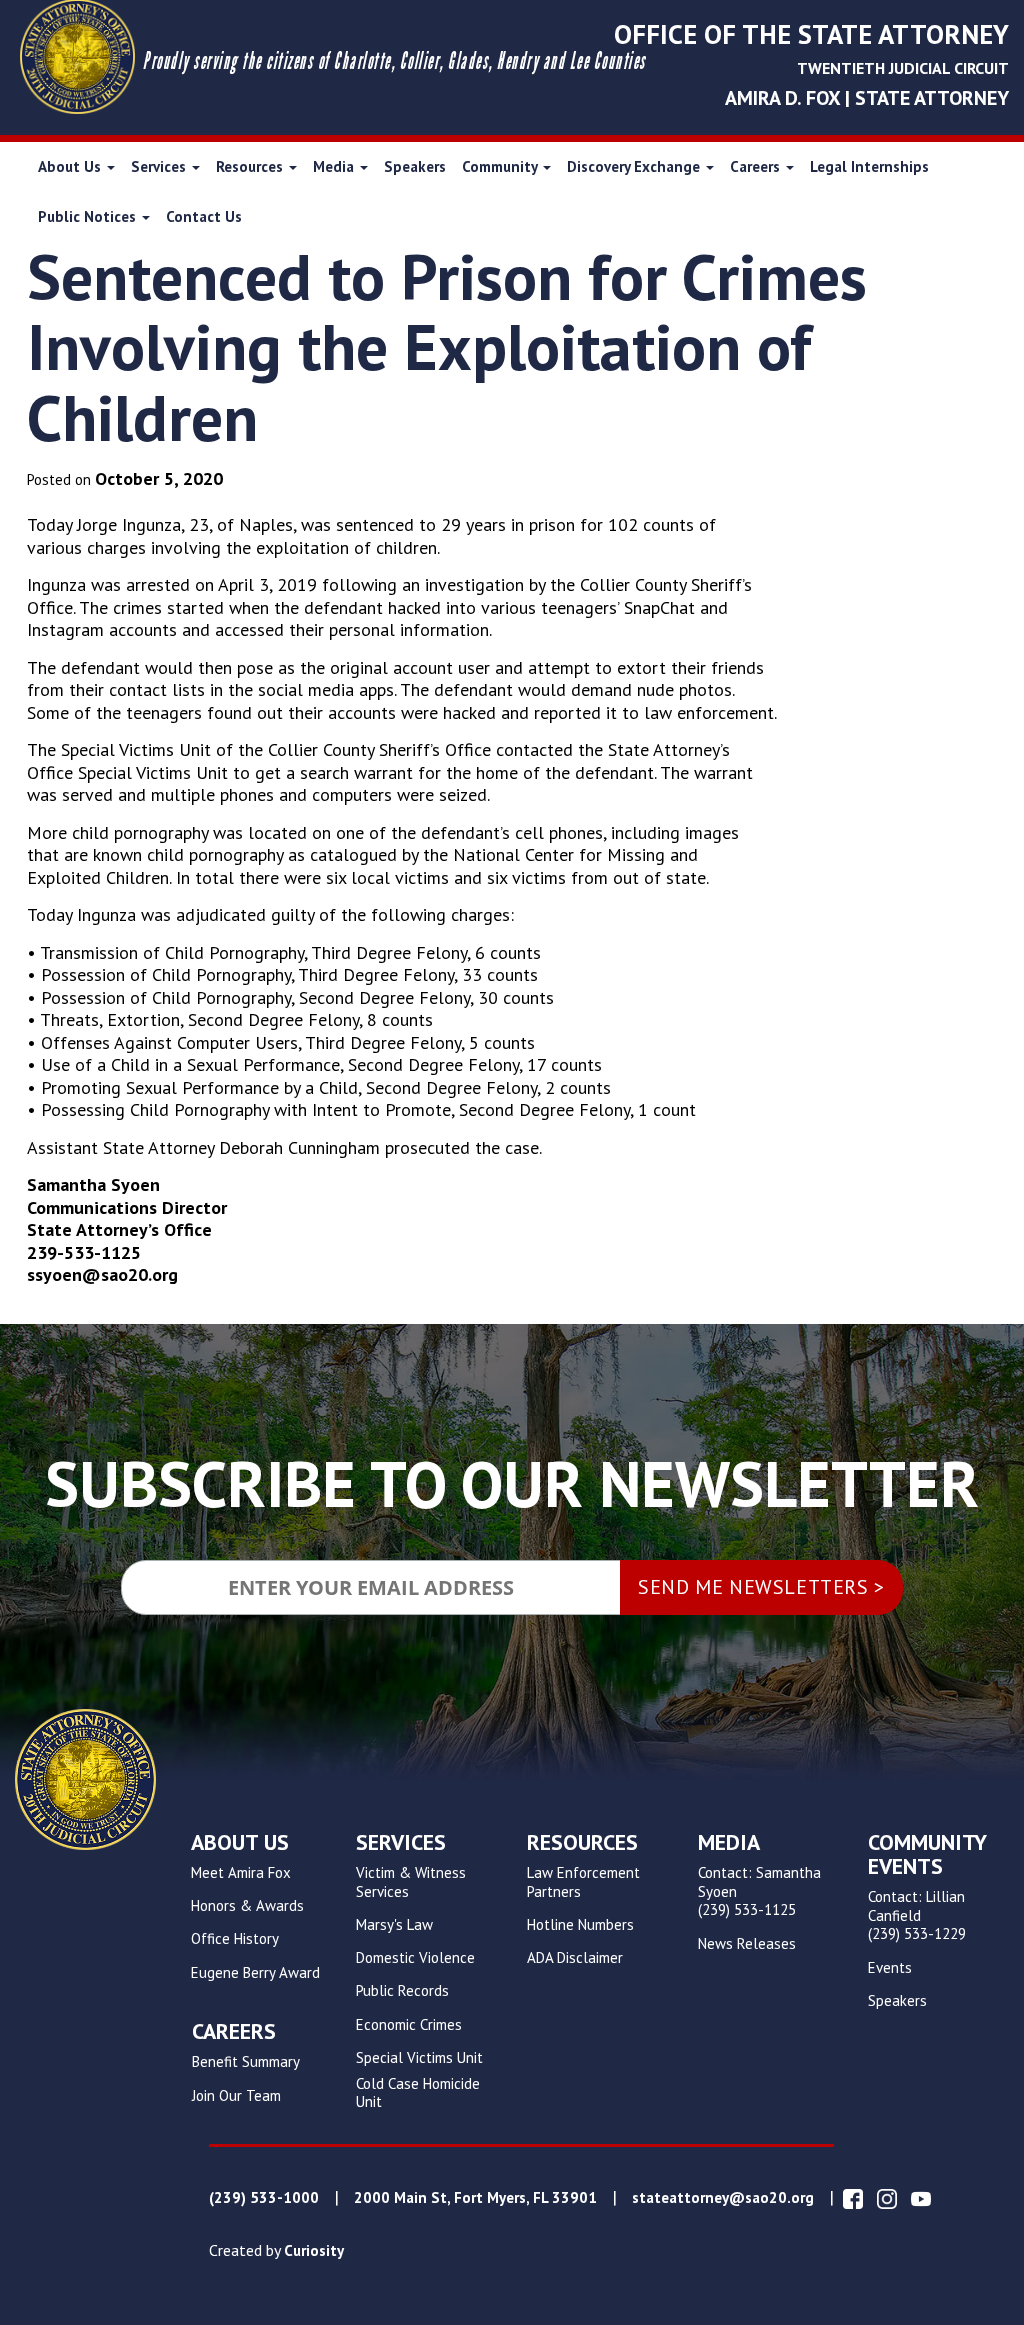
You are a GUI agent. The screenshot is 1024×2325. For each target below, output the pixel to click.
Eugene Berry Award (255, 1973)
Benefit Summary (246, 2062)
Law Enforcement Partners (583, 1882)
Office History (235, 1939)
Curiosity (314, 2251)
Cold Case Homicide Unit (418, 2093)
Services (160, 166)
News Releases (747, 1944)
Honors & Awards (247, 1906)
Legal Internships (869, 166)
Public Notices (89, 216)
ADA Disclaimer (575, 1958)
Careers (757, 166)
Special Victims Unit (419, 2058)
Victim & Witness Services (411, 1882)
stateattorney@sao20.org (723, 2198)
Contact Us (204, 216)
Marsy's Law (394, 1925)
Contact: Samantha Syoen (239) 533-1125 (759, 1892)
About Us (71, 166)
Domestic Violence (415, 1958)
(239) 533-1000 (264, 2198)
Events (890, 1968)
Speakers (415, 166)
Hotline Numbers (580, 1925)
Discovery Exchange (635, 166)
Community (501, 166)
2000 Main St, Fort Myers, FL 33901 (475, 2198)
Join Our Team (236, 2096)
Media (335, 166)
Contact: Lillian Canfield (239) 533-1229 (917, 1916)
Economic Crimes (409, 2025)
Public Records (402, 1991)
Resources (251, 166)
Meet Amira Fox (241, 1873)
